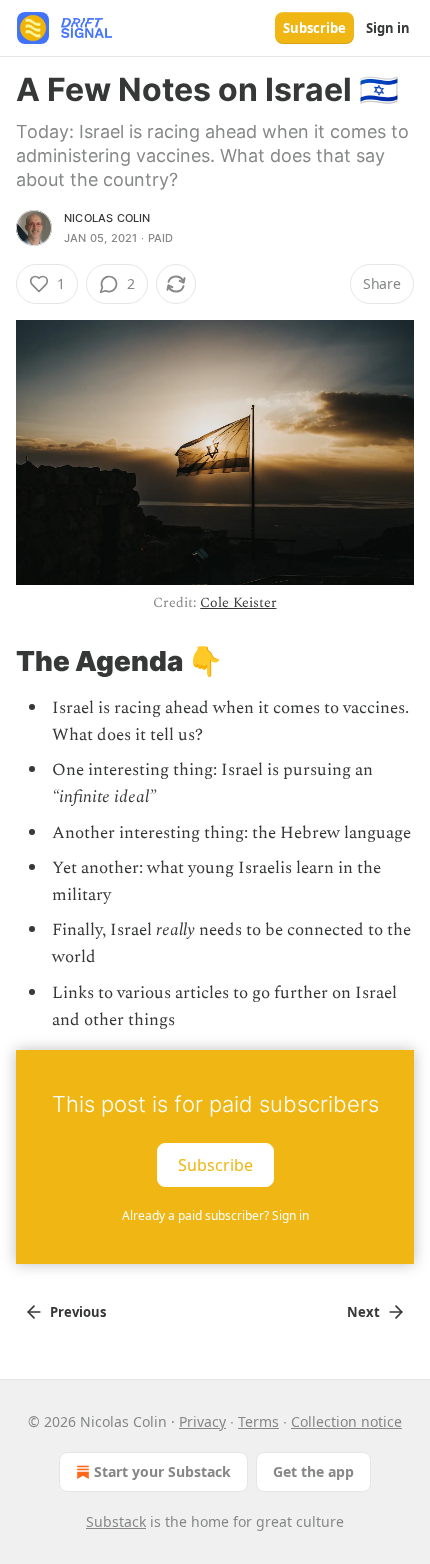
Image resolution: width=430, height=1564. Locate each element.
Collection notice (346, 1421)
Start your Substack (162, 1471)
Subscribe (314, 28)
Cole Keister (238, 602)
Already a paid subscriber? (215, 1215)
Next (363, 1312)
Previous (78, 1312)
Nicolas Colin (107, 218)
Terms (258, 1421)
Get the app (313, 1471)
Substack (116, 1521)
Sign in (388, 28)
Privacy (202, 1421)
